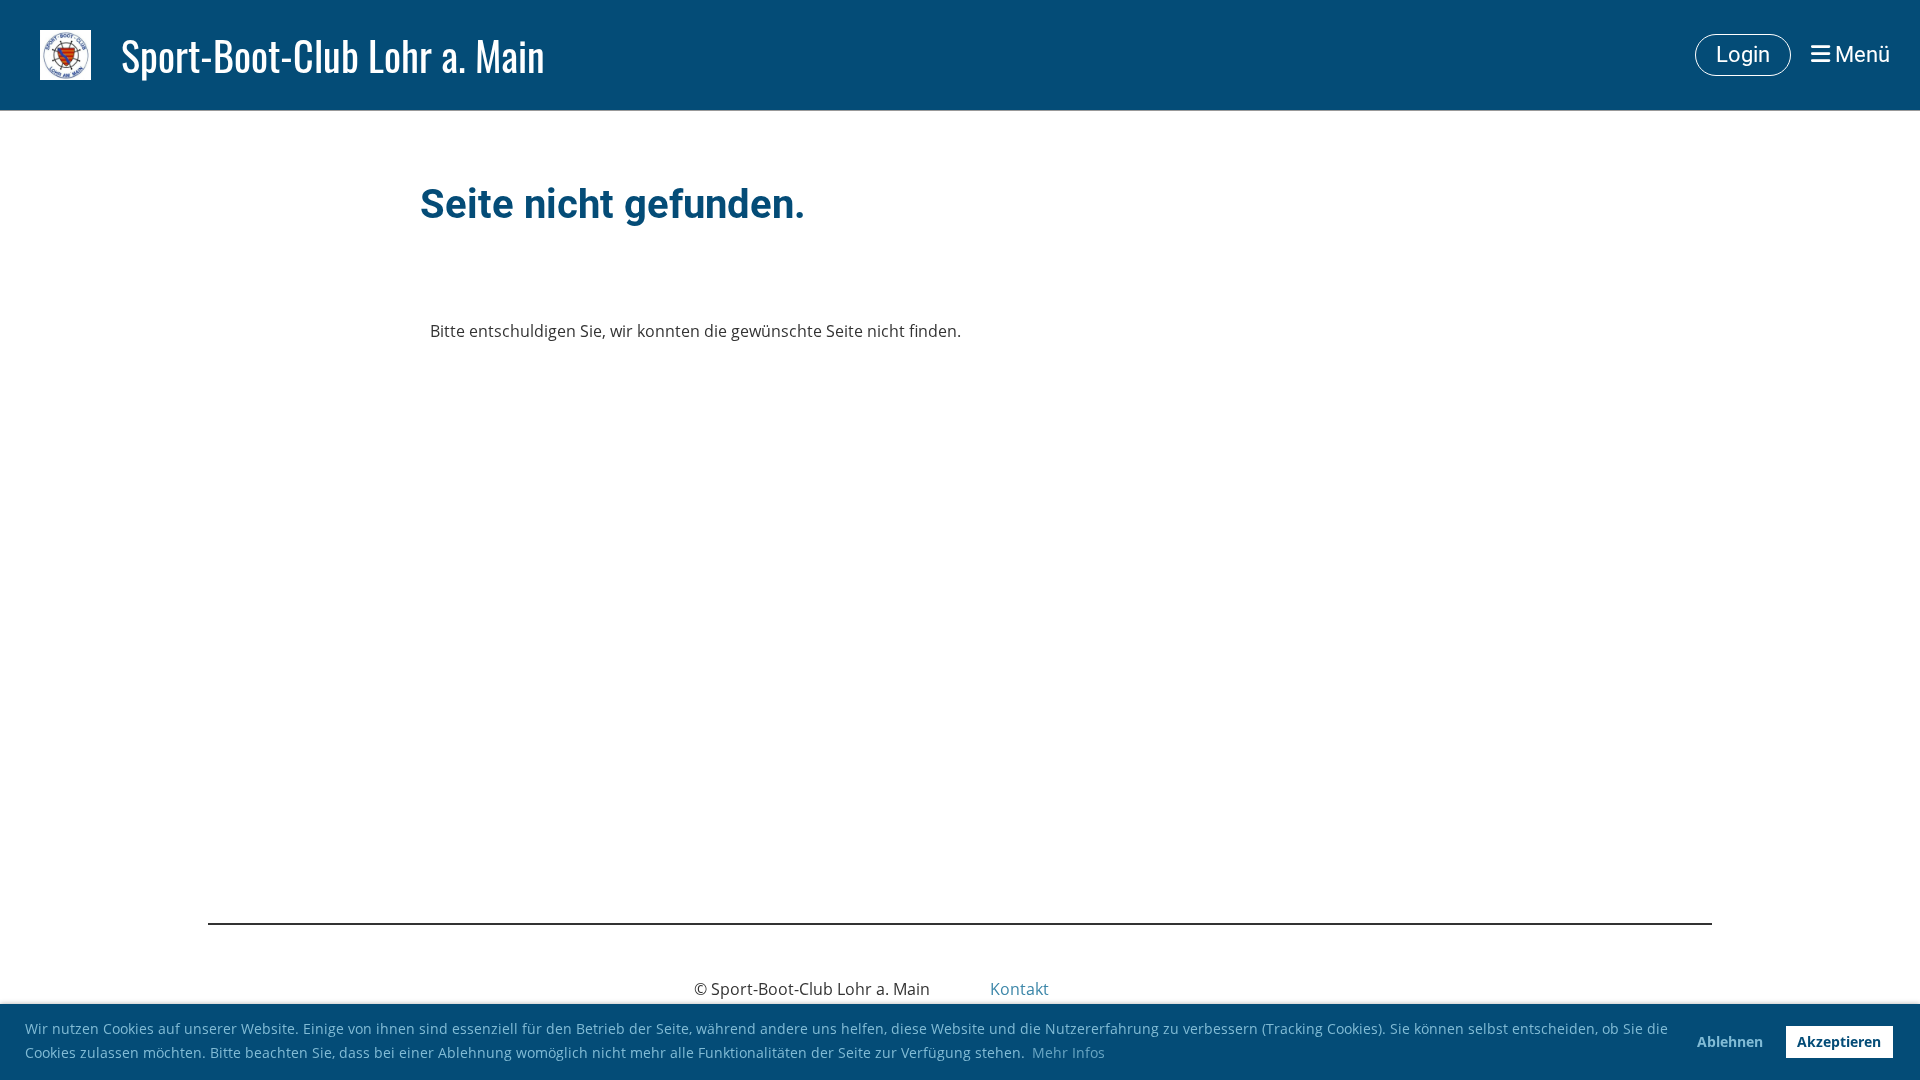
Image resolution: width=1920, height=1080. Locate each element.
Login (1743, 54)
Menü (1860, 54)
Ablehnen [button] (1730, 1041)
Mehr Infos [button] (1068, 1052)
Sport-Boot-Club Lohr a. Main (333, 55)
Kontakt (1019, 989)
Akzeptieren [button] (1839, 1041)
